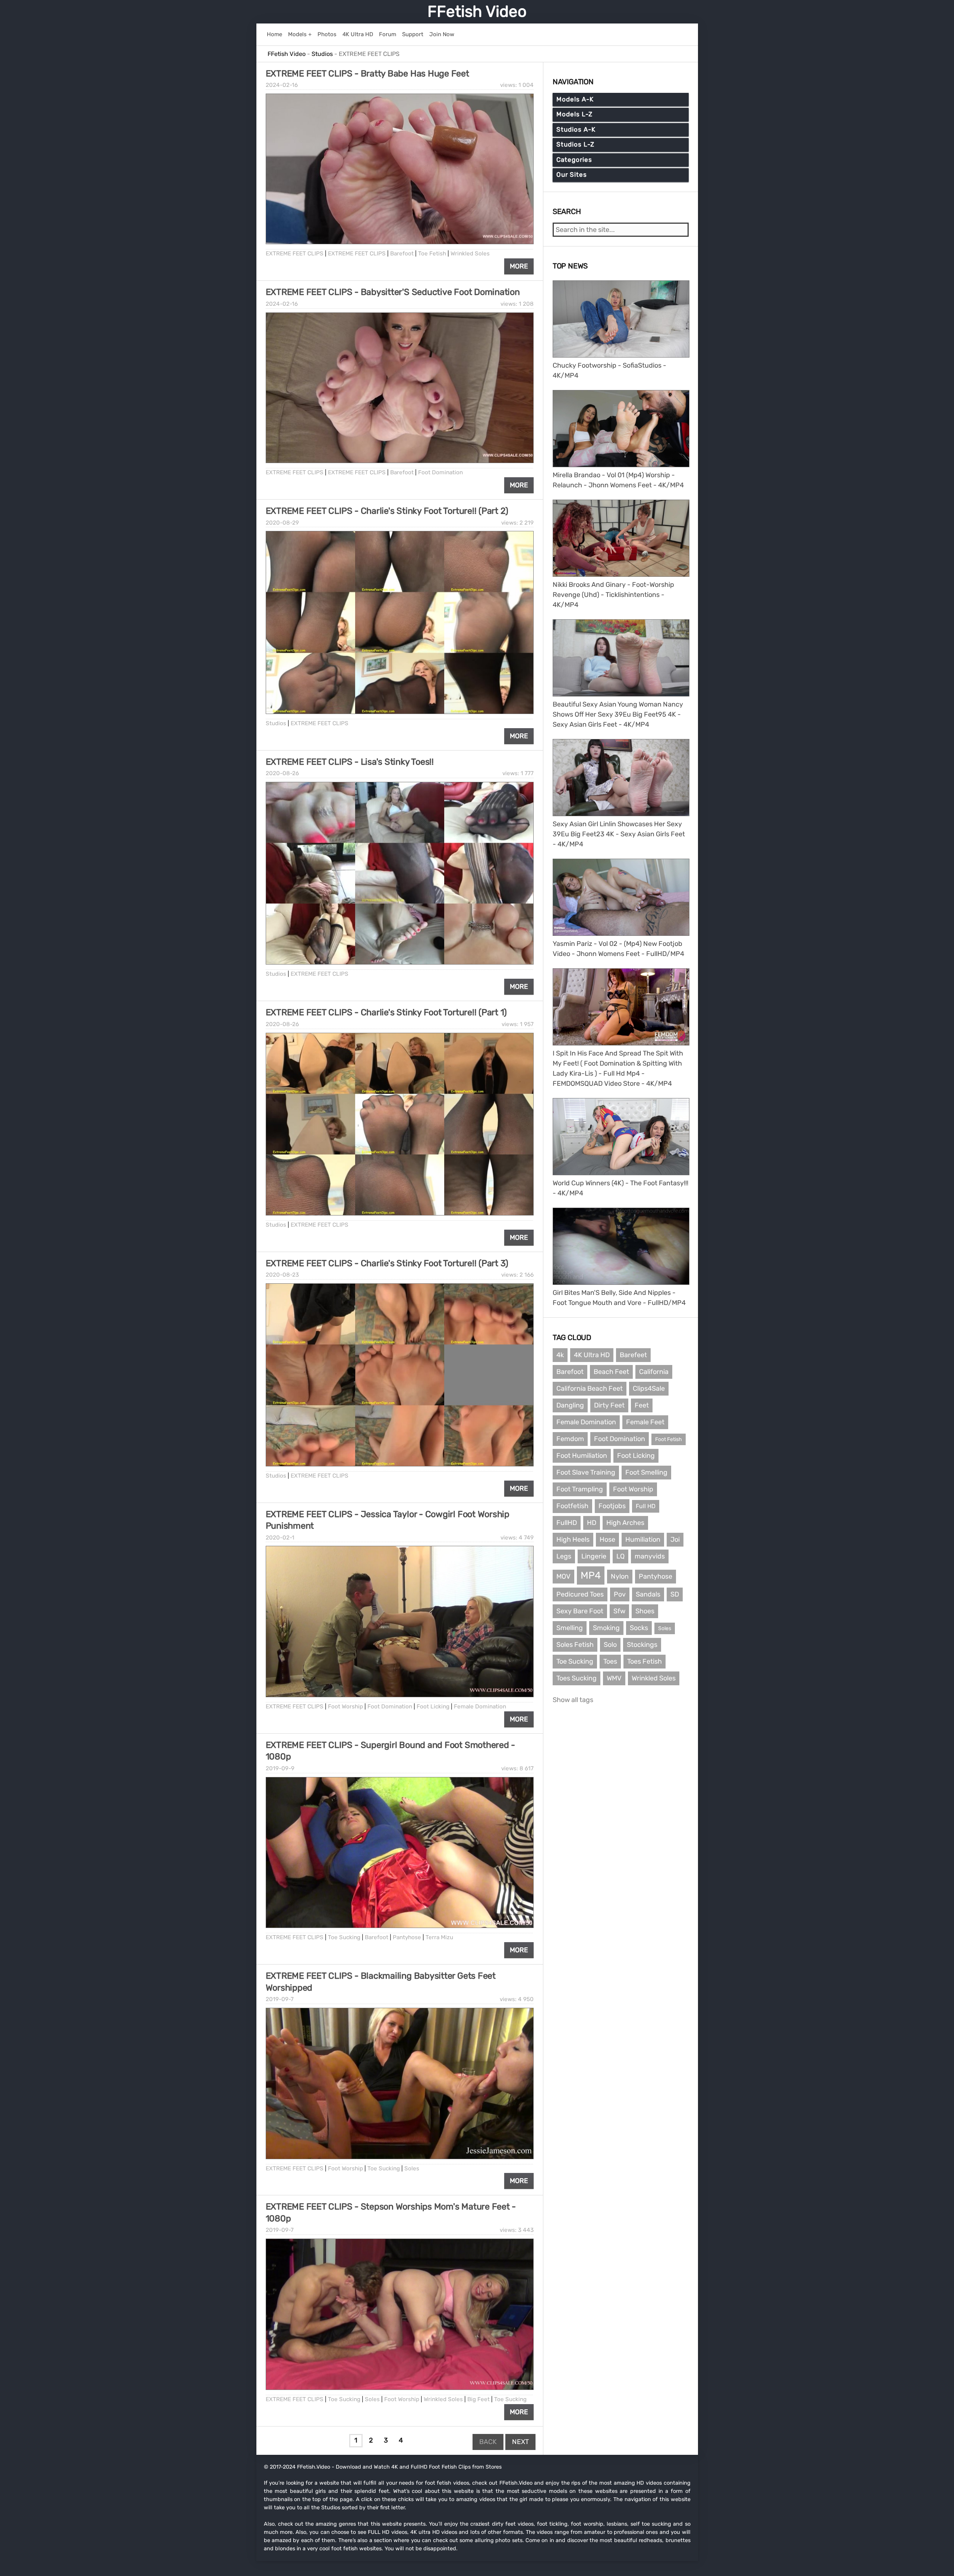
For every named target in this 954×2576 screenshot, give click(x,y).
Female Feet (645, 1422)
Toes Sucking (576, 1678)
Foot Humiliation (582, 1456)
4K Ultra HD (592, 1355)
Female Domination (480, 1707)
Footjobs (612, 1506)
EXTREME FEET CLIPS (295, 254)
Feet (642, 1405)
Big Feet (478, 2399)
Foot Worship (345, 1707)
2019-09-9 (280, 1768)
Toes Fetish (645, 1661)
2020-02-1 (280, 1538)
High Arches (625, 1523)
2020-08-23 (282, 1275)
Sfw (619, 1611)
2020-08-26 (282, 773)
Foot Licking (433, 1707)
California (654, 1372)
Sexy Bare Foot (580, 1611)
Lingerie (594, 1556)
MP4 (591, 1575)
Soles (412, 2168)
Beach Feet (611, 1372)
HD (592, 1523)
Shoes (645, 1611)
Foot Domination (440, 472)
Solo (610, 1645)
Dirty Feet (609, 1405)
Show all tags (573, 1700)
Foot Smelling (646, 1472)
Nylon (620, 1576)
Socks (639, 1628)
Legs (564, 1556)
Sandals (648, 1594)
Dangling (570, 1405)
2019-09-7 (280, 1999)
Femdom (570, 1439)
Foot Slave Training (586, 1472)
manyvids (650, 1556)
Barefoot (402, 254)
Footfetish (572, 1506)
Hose (607, 1539)
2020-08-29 (282, 523)
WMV (614, 1678)
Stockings (642, 1645)
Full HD (646, 1506)
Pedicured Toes (580, 1594)
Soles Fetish (575, 1645)
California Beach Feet (590, 1388)
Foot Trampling (580, 1489)
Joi (675, 1539)
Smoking (606, 1628)
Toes (610, 1661)
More (519, 266)
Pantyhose (407, 1937)
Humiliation (643, 1539)
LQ (620, 1556)
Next (520, 2442)
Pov (620, 1594)
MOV (563, 1576)
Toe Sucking (344, 1937)
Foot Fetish (669, 1439)
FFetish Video (477, 12)
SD (675, 1594)
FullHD (567, 1523)
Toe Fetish (432, 254)
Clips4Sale (649, 1388)
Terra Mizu (439, 1937)
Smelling (570, 1628)
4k (560, 1355)
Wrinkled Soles (470, 254)
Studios (276, 723)
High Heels (573, 1539)
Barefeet (633, 1355)
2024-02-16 (282, 85)
